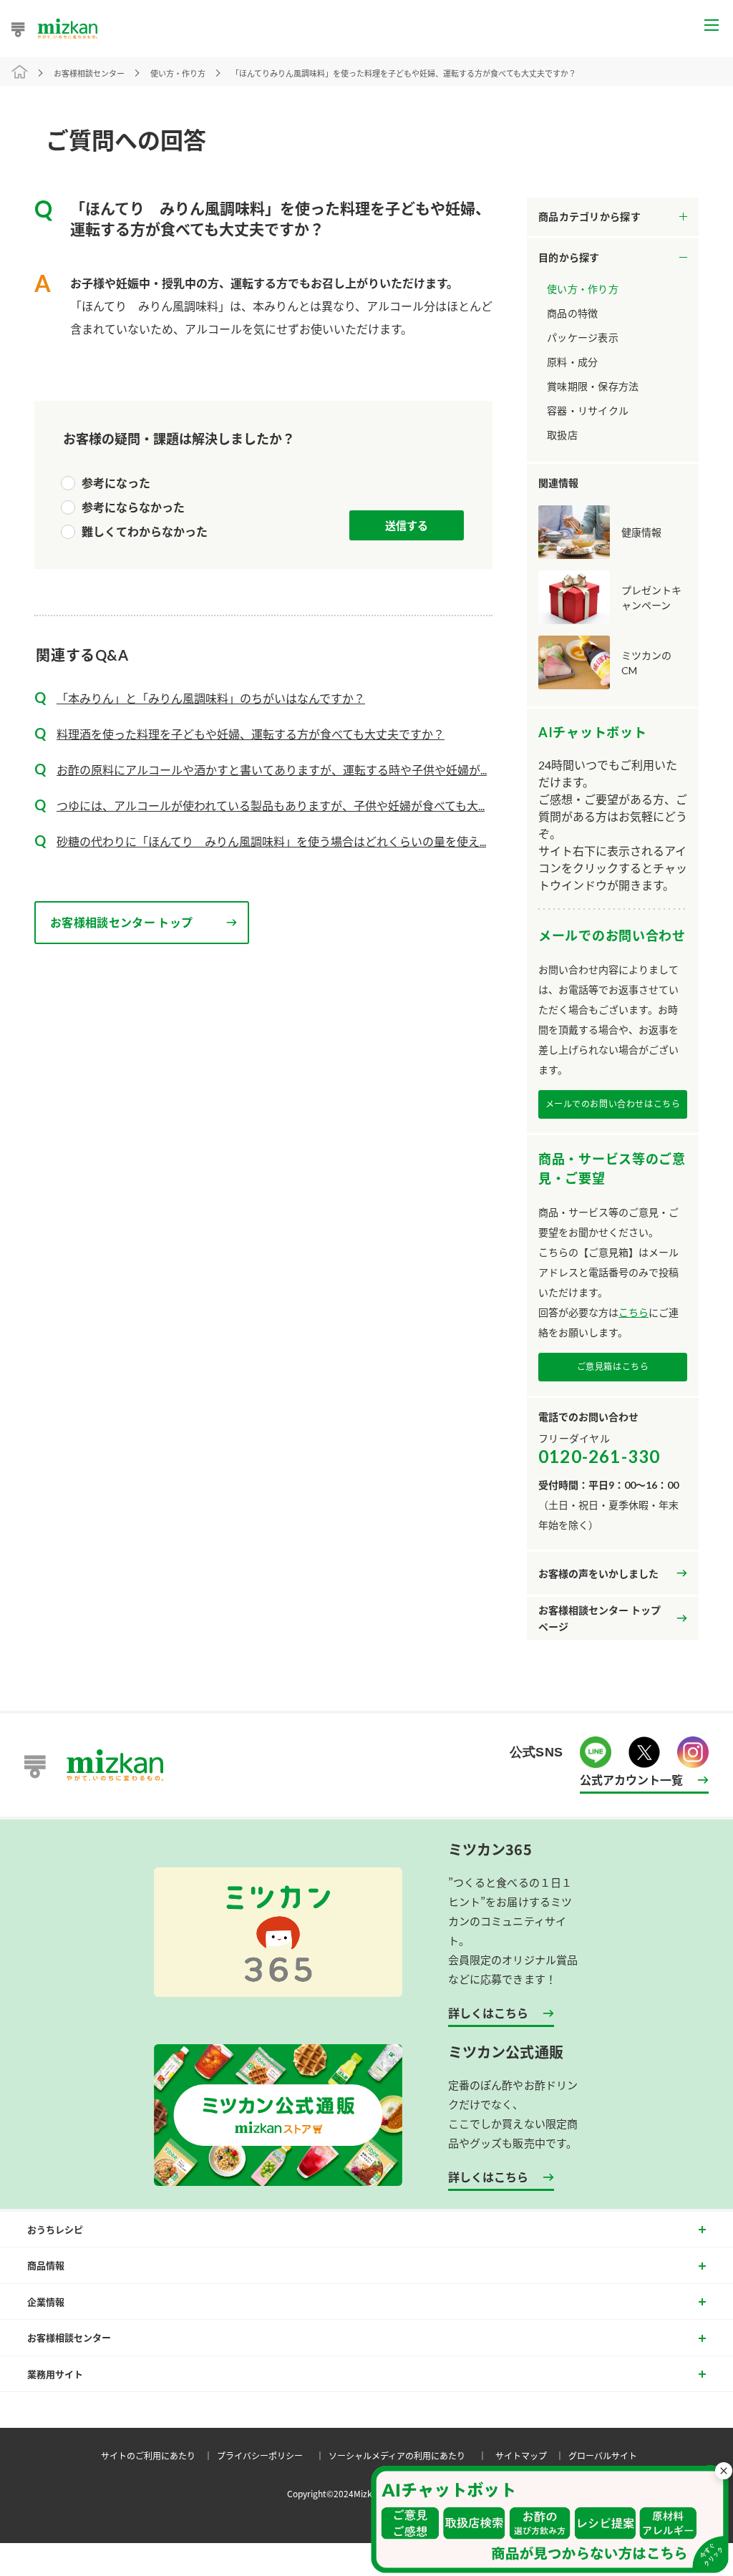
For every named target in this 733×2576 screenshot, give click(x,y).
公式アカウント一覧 (631, 1779)
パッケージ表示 (583, 337)
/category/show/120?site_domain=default (613, 217)
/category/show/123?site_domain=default (613, 258)
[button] (550, 2519)
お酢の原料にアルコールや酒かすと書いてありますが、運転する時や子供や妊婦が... (272, 770)
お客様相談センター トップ (121, 922)
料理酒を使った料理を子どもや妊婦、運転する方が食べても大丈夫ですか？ (251, 734)
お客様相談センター (89, 73)
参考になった (116, 483)
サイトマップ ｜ (532, 2455)
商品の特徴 (572, 313)
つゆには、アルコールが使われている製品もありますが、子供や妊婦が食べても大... (271, 806)
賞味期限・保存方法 (593, 386)
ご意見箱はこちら (613, 1367)
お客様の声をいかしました (598, 1574)
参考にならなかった (133, 507)
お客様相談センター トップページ (599, 1619)
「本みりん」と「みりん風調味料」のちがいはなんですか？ (211, 698)
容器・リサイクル (588, 410)
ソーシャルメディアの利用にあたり (410, 2455)
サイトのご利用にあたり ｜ (159, 2455)
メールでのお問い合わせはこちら (613, 1104)
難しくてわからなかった (145, 531)
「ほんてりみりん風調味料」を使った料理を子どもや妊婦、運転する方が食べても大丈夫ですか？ (404, 73)
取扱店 (562, 435)
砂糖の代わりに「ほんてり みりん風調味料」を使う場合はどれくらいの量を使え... (271, 841)
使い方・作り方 (583, 289)
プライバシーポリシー (273, 2455)
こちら (634, 1312)
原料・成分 (572, 362)
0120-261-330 (599, 1456)
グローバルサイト (603, 2455)
